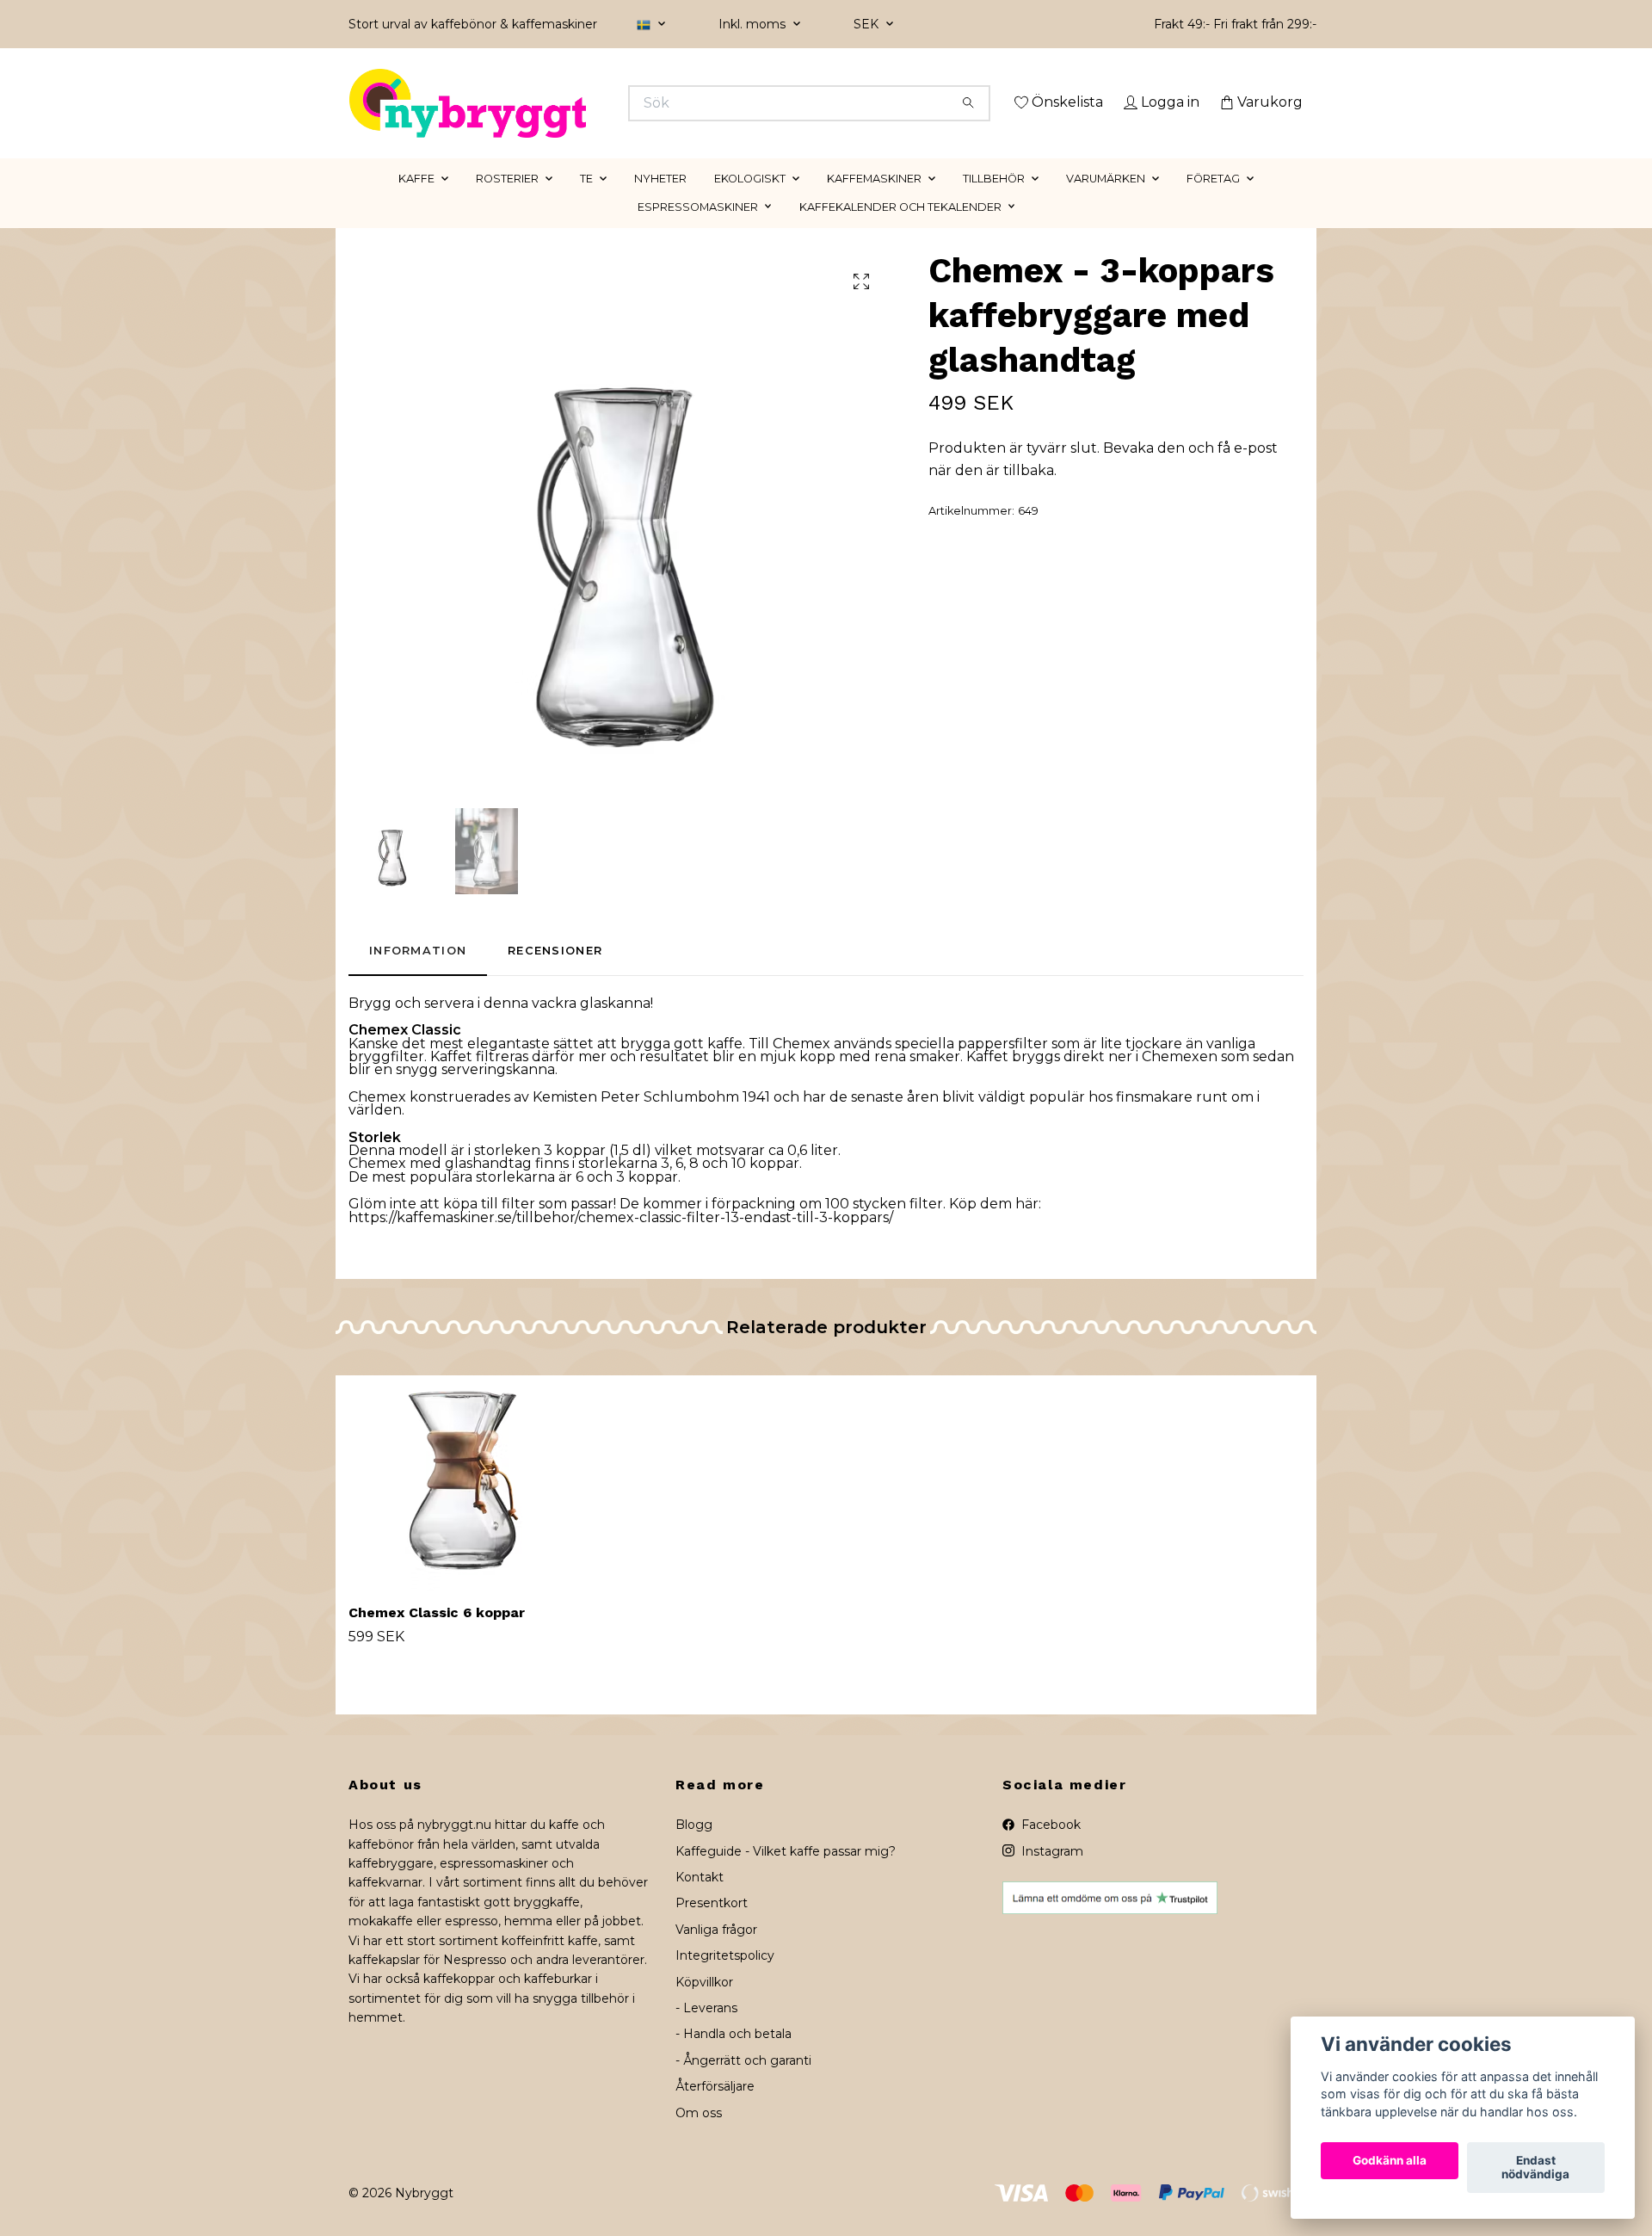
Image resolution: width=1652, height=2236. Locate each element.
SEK (868, 24)
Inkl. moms (754, 24)
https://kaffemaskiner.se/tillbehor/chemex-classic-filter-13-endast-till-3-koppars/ (621, 1242)
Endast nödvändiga (1535, 2168)
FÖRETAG (1213, 203)
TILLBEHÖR (994, 203)
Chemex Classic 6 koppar (437, 1637)
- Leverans (706, 2032)
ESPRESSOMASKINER (698, 231)
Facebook (1049, 1850)
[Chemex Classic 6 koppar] (463, 1507)
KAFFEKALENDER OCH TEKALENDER (900, 231)
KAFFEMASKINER (874, 203)
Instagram (1051, 1875)
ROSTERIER (507, 203)
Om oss (699, 2137)
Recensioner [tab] (555, 976)
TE (586, 203)
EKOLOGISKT (750, 203)
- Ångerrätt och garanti (743, 2085)
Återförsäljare (715, 2111)
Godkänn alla (1390, 2161)
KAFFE (416, 203)
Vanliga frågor (716, 1954)
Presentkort (712, 1928)
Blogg (694, 1850)
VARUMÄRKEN (1106, 203)
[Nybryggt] (588, 103)
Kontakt (700, 1901)
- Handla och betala (734, 2059)
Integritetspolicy (725, 1980)
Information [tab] (418, 976)
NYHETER (660, 203)
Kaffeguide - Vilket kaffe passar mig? (786, 1875)
